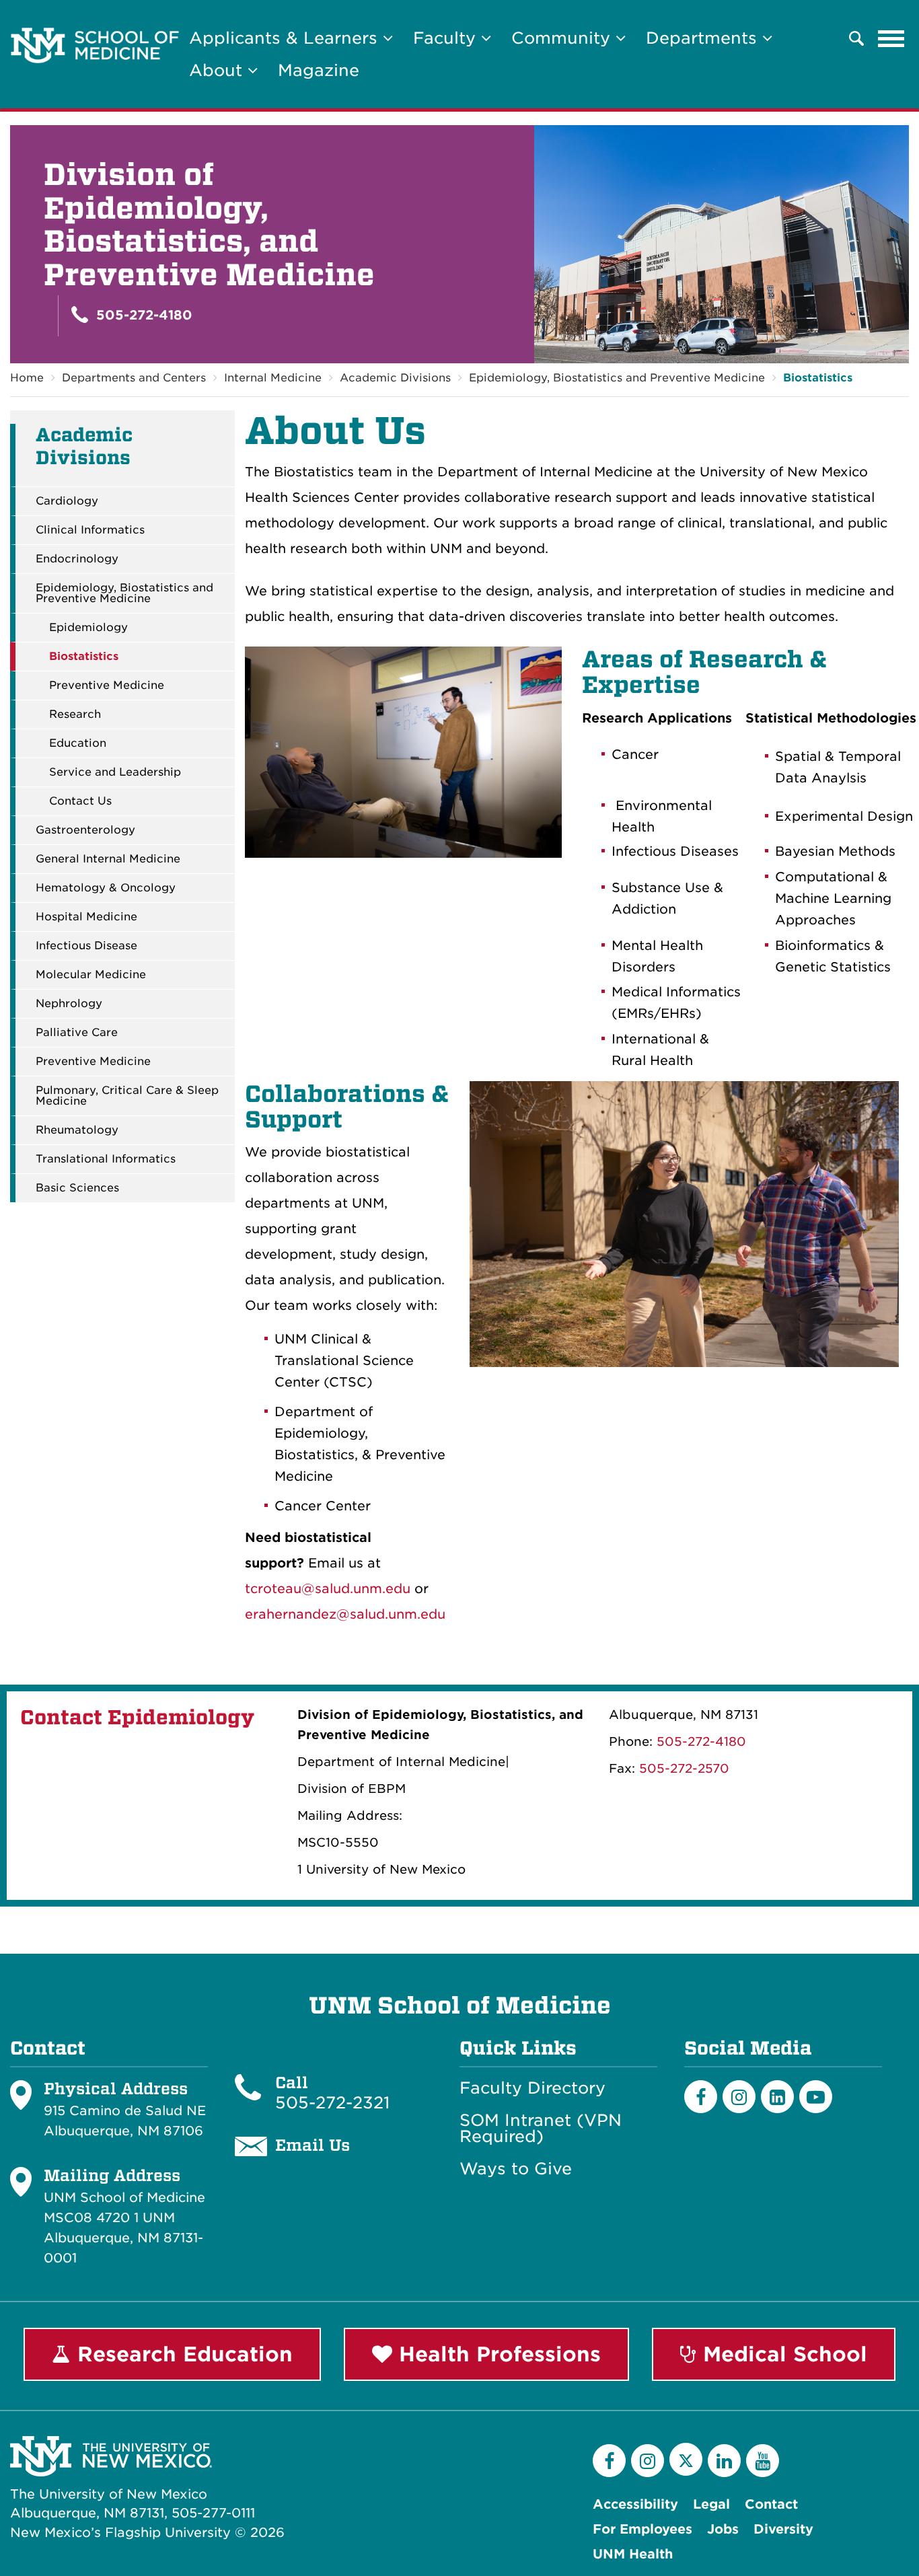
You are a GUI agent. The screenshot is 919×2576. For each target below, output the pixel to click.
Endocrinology (77, 559)
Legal (711, 2504)
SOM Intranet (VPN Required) (541, 2129)
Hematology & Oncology (106, 888)
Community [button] (563, 38)
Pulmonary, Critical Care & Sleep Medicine (127, 1096)
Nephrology (69, 1004)
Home (27, 378)
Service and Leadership (115, 772)
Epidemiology (88, 628)
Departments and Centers (134, 378)
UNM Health (633, 2554)
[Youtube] (816, 2097)
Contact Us (80, 801)
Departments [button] (704, 38)
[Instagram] (739, 2097)
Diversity (783, 2529)
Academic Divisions (395, 378)
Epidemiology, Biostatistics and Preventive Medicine (617, 378)
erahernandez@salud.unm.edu (345, 1614)
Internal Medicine (273, 378)
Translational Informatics (106, 1159)
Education (78, 743)
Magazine (319, 70)
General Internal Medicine (108, 859)
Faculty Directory (532, 2088)
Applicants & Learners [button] (286, 38)
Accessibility (635, 2504)
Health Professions (497, 2354)
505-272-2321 (332, 2103)
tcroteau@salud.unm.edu (328, 1589)
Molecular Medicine (91, 975)
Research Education (182, 2354)
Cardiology (67, 501)
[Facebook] (701, 2097)
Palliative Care (77, 1033)
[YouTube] (763, 2461)
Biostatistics (818, 378)
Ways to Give (516, 2169)
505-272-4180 (142, 315)
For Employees (642, 2529)
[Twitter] (686, 2459)
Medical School (782, 2354)
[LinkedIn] (777, 2097)
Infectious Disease (86, 946)
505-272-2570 (684, 1768)
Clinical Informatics (90, 530)
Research (75, 714)
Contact (771, 2504)
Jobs (723, 2529)
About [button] (218, 70)
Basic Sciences (77, 1188)
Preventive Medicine (107, 686)
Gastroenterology (85, 830)
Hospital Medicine (86, 917)
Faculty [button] (447, 38)
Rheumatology (77, 1130)
